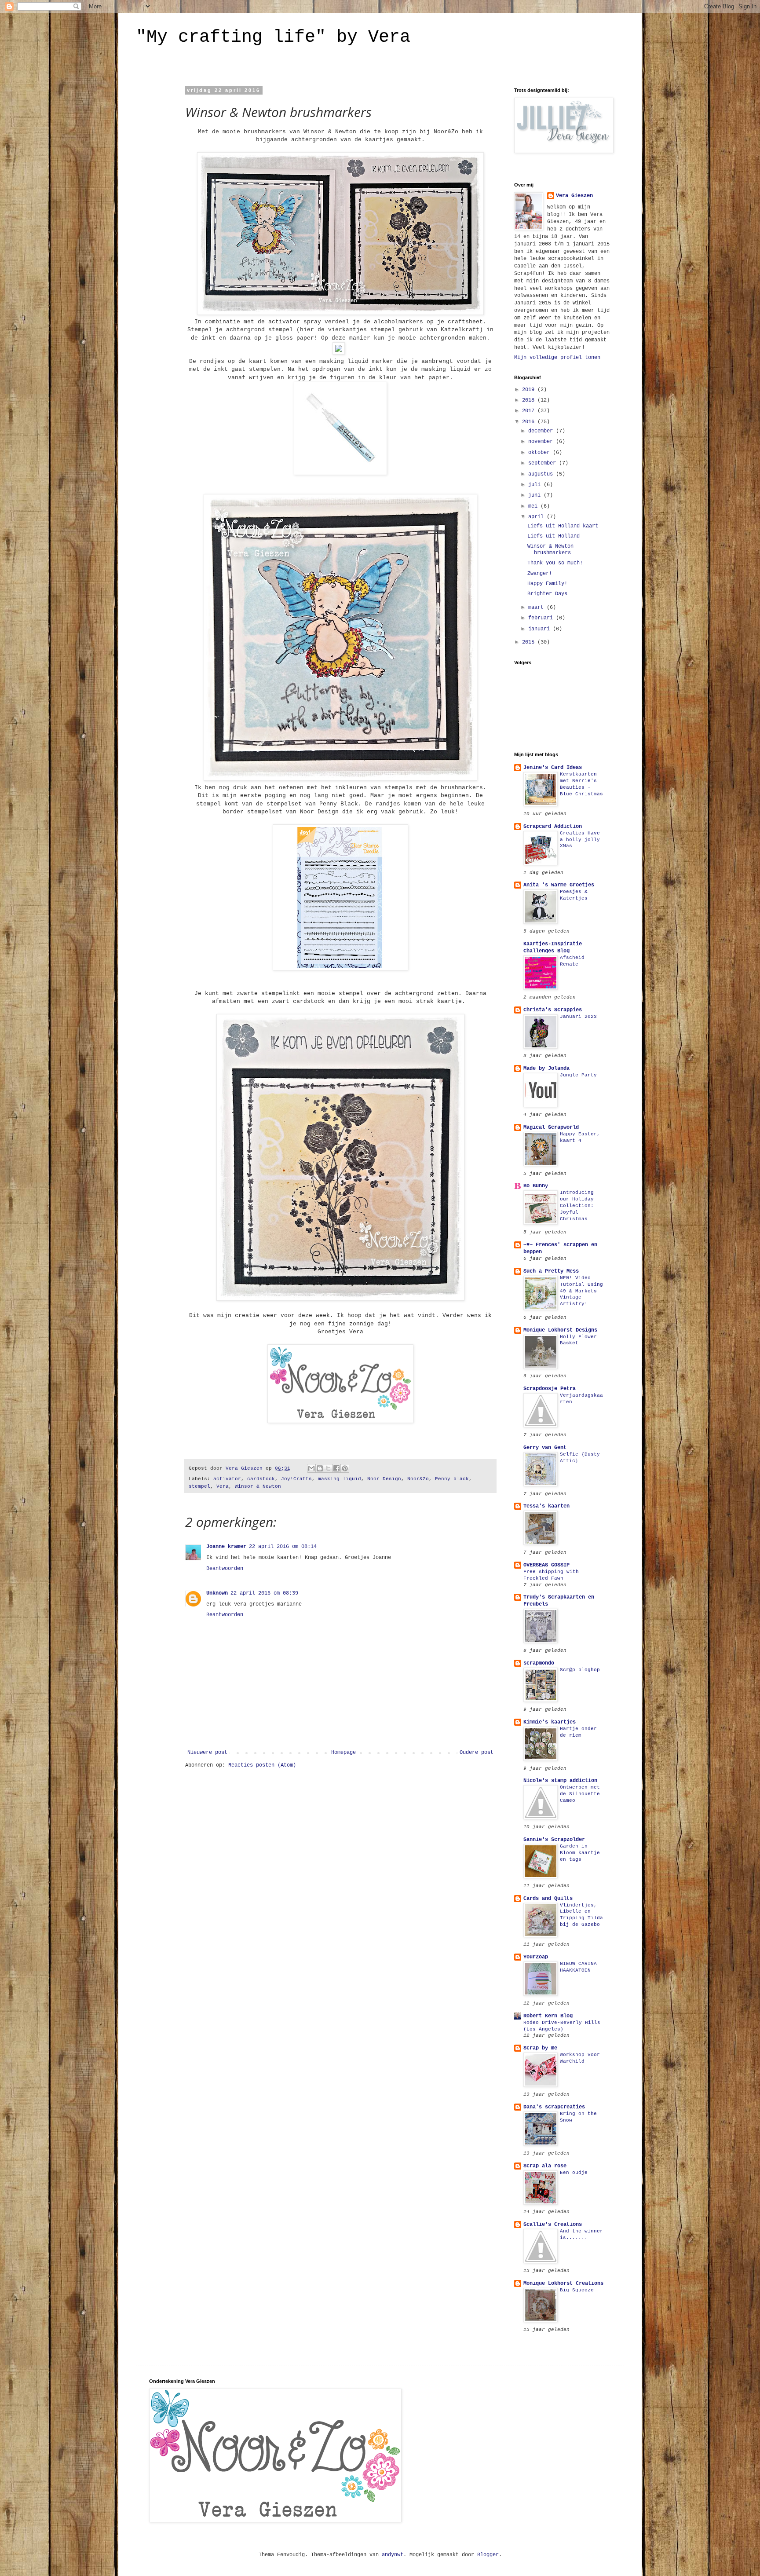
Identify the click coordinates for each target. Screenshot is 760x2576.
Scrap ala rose (545, 2166)
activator (227, 1479)
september (544, 463)
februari (542, 618)
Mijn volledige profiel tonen (557, 358)
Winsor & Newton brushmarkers (550, 549)
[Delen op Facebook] (336, 1468)
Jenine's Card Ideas (553, 768)
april (537, 517)
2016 (530, 422)
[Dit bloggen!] (320, 1468)
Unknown (217, 1593)
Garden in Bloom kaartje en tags (580, 1853)
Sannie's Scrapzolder (554, 1840)
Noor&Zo (418, 1479)
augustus (542, 474)
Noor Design (384, 1479)
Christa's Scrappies (553, 1010)
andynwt (393, 2555)
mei (534, 506)
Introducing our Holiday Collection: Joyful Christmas (577, 1206)
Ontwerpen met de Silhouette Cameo (580, 1794)
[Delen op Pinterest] (345, 1468)
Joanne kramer (226, 1547)
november (542, 442)
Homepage (343, 1753)
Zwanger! (540, 574)
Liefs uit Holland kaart (563, 526)
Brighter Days (547, 594)
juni (536, 495)
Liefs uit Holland (554, 536)
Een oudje (574, 2173)
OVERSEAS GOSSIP (546, 1565)
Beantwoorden (225, 1569)
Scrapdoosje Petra (550, 1389)
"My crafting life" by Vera (273, 37)
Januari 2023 (578, 1017)
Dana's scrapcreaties (554, 2107)
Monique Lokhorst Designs (560, 1330)
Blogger (488, 2555)
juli (536, 485)
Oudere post (477, 1753)
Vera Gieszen (574, 196)
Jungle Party (578, 1075)
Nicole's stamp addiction (560, 1781)
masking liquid (340, 1479)
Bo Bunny (536, 1186)
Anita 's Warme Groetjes (559, 885)
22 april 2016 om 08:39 (264, 1593)
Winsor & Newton (258, 1486)
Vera (223, 1486)
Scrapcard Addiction (553, 827)
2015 (530, 642)
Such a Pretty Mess (551, 1271)
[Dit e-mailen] (311, 1468)
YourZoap (536, 1957)
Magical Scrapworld (551, 1127)
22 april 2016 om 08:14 (283, 1547)
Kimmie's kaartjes (550, 1722)
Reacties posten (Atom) (262, 1765)
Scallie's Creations (553, 2225)
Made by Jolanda (546, 1068)
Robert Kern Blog (548, 2016)
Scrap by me (540, 2048)
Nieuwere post (207, 1753)
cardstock (261, 1479)
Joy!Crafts (296, 1479)
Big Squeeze (577, 2290)
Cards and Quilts (548, 1899)
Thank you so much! (555, 563)
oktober (541, 453)
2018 (530, 400)
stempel (199, 1486)
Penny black (452, 1479)
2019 (530, 390)
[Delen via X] (328, 1468)
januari (541, 629)
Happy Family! (547, 584)
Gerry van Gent (545, 1448)
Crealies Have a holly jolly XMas (580, 840)
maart (537, 607)
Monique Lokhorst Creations (563, 2283)
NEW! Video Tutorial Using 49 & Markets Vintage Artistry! (581, 1291)
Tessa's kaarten (546, 1506)
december (542, 431)
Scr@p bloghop (580, 1670)
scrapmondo (539, 1663)
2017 (530, 411)
